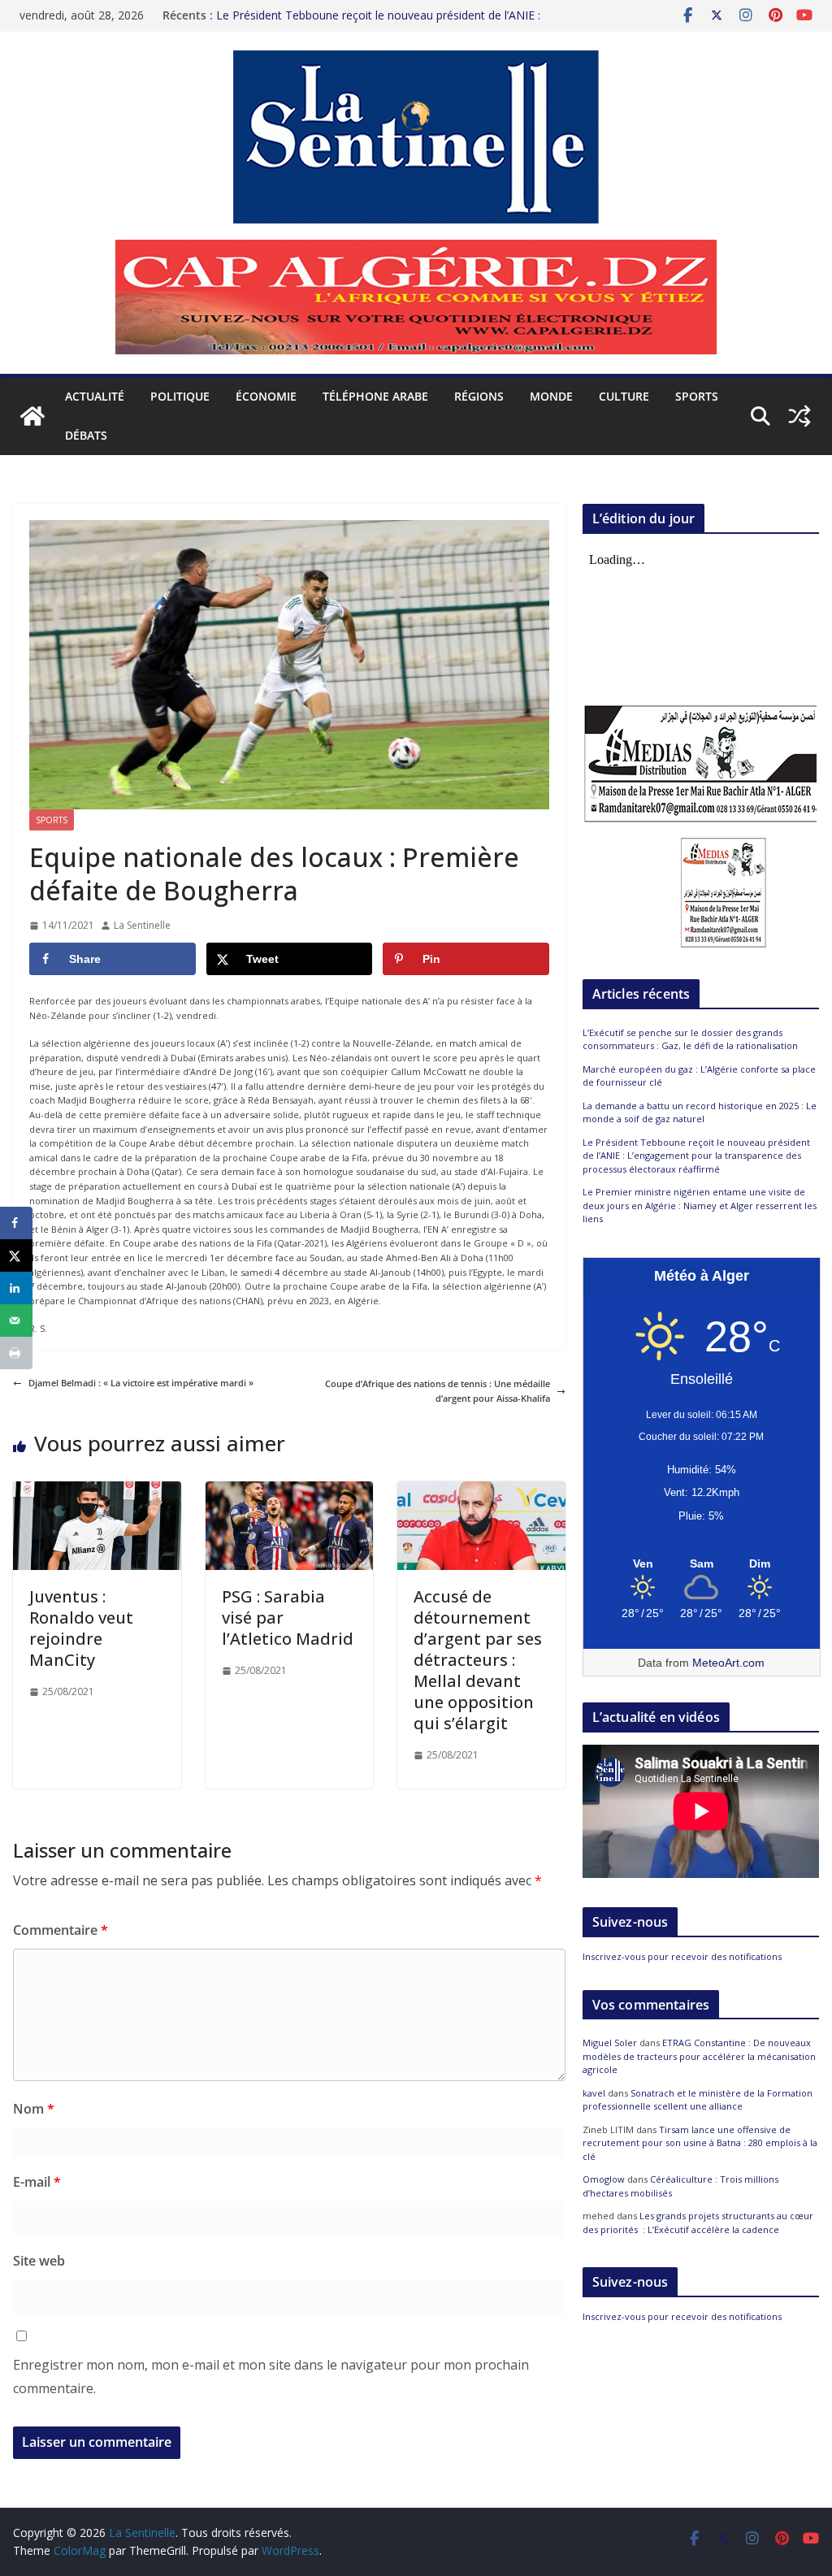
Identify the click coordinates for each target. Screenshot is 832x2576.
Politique (180, 396)
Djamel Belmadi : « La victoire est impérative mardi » (141, 1383)
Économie (266, 396)
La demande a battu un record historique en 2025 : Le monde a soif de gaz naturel (700, 1112)
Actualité (95, 396)
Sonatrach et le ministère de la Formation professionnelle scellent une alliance (698, 2100)
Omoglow (604, 2179)
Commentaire (61, 1930)
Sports (697, 396)
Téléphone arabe (375, 396)
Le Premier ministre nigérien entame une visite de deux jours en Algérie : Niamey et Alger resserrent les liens (700, 1205)
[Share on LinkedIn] (16, 1288)
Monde (551, 396)
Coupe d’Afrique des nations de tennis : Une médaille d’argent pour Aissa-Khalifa (438, 1391)
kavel (594, 2093)
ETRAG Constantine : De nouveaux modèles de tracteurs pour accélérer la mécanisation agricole (699, 2056)
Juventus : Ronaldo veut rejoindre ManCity (81, 1628)
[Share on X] (16, 1255)
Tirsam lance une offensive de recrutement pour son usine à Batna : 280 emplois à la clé (700, 2143)
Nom (34, 2109)
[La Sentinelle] (32, 416)
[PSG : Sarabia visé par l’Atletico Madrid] (290, 1488)
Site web (39, 2261)
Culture (624, 396)
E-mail (37, 2182)
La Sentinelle (142, 925)
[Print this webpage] (16, 1353)
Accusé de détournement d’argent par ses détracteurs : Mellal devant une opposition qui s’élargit (478, 1660)
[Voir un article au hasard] (799, 416)
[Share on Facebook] (16, 1223)
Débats (86, 435)
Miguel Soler (610, 2043)
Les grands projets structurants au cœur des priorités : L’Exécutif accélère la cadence (698, 2223)
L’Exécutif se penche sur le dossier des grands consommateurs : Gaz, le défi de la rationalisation (690, 1039)
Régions (479, 396)
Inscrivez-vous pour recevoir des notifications (682, 1956)
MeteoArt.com (728, 1663)
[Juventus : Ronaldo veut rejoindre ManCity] (97, 1488)
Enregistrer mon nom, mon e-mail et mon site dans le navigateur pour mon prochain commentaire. (271, 2377)
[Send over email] (16, 1321)
